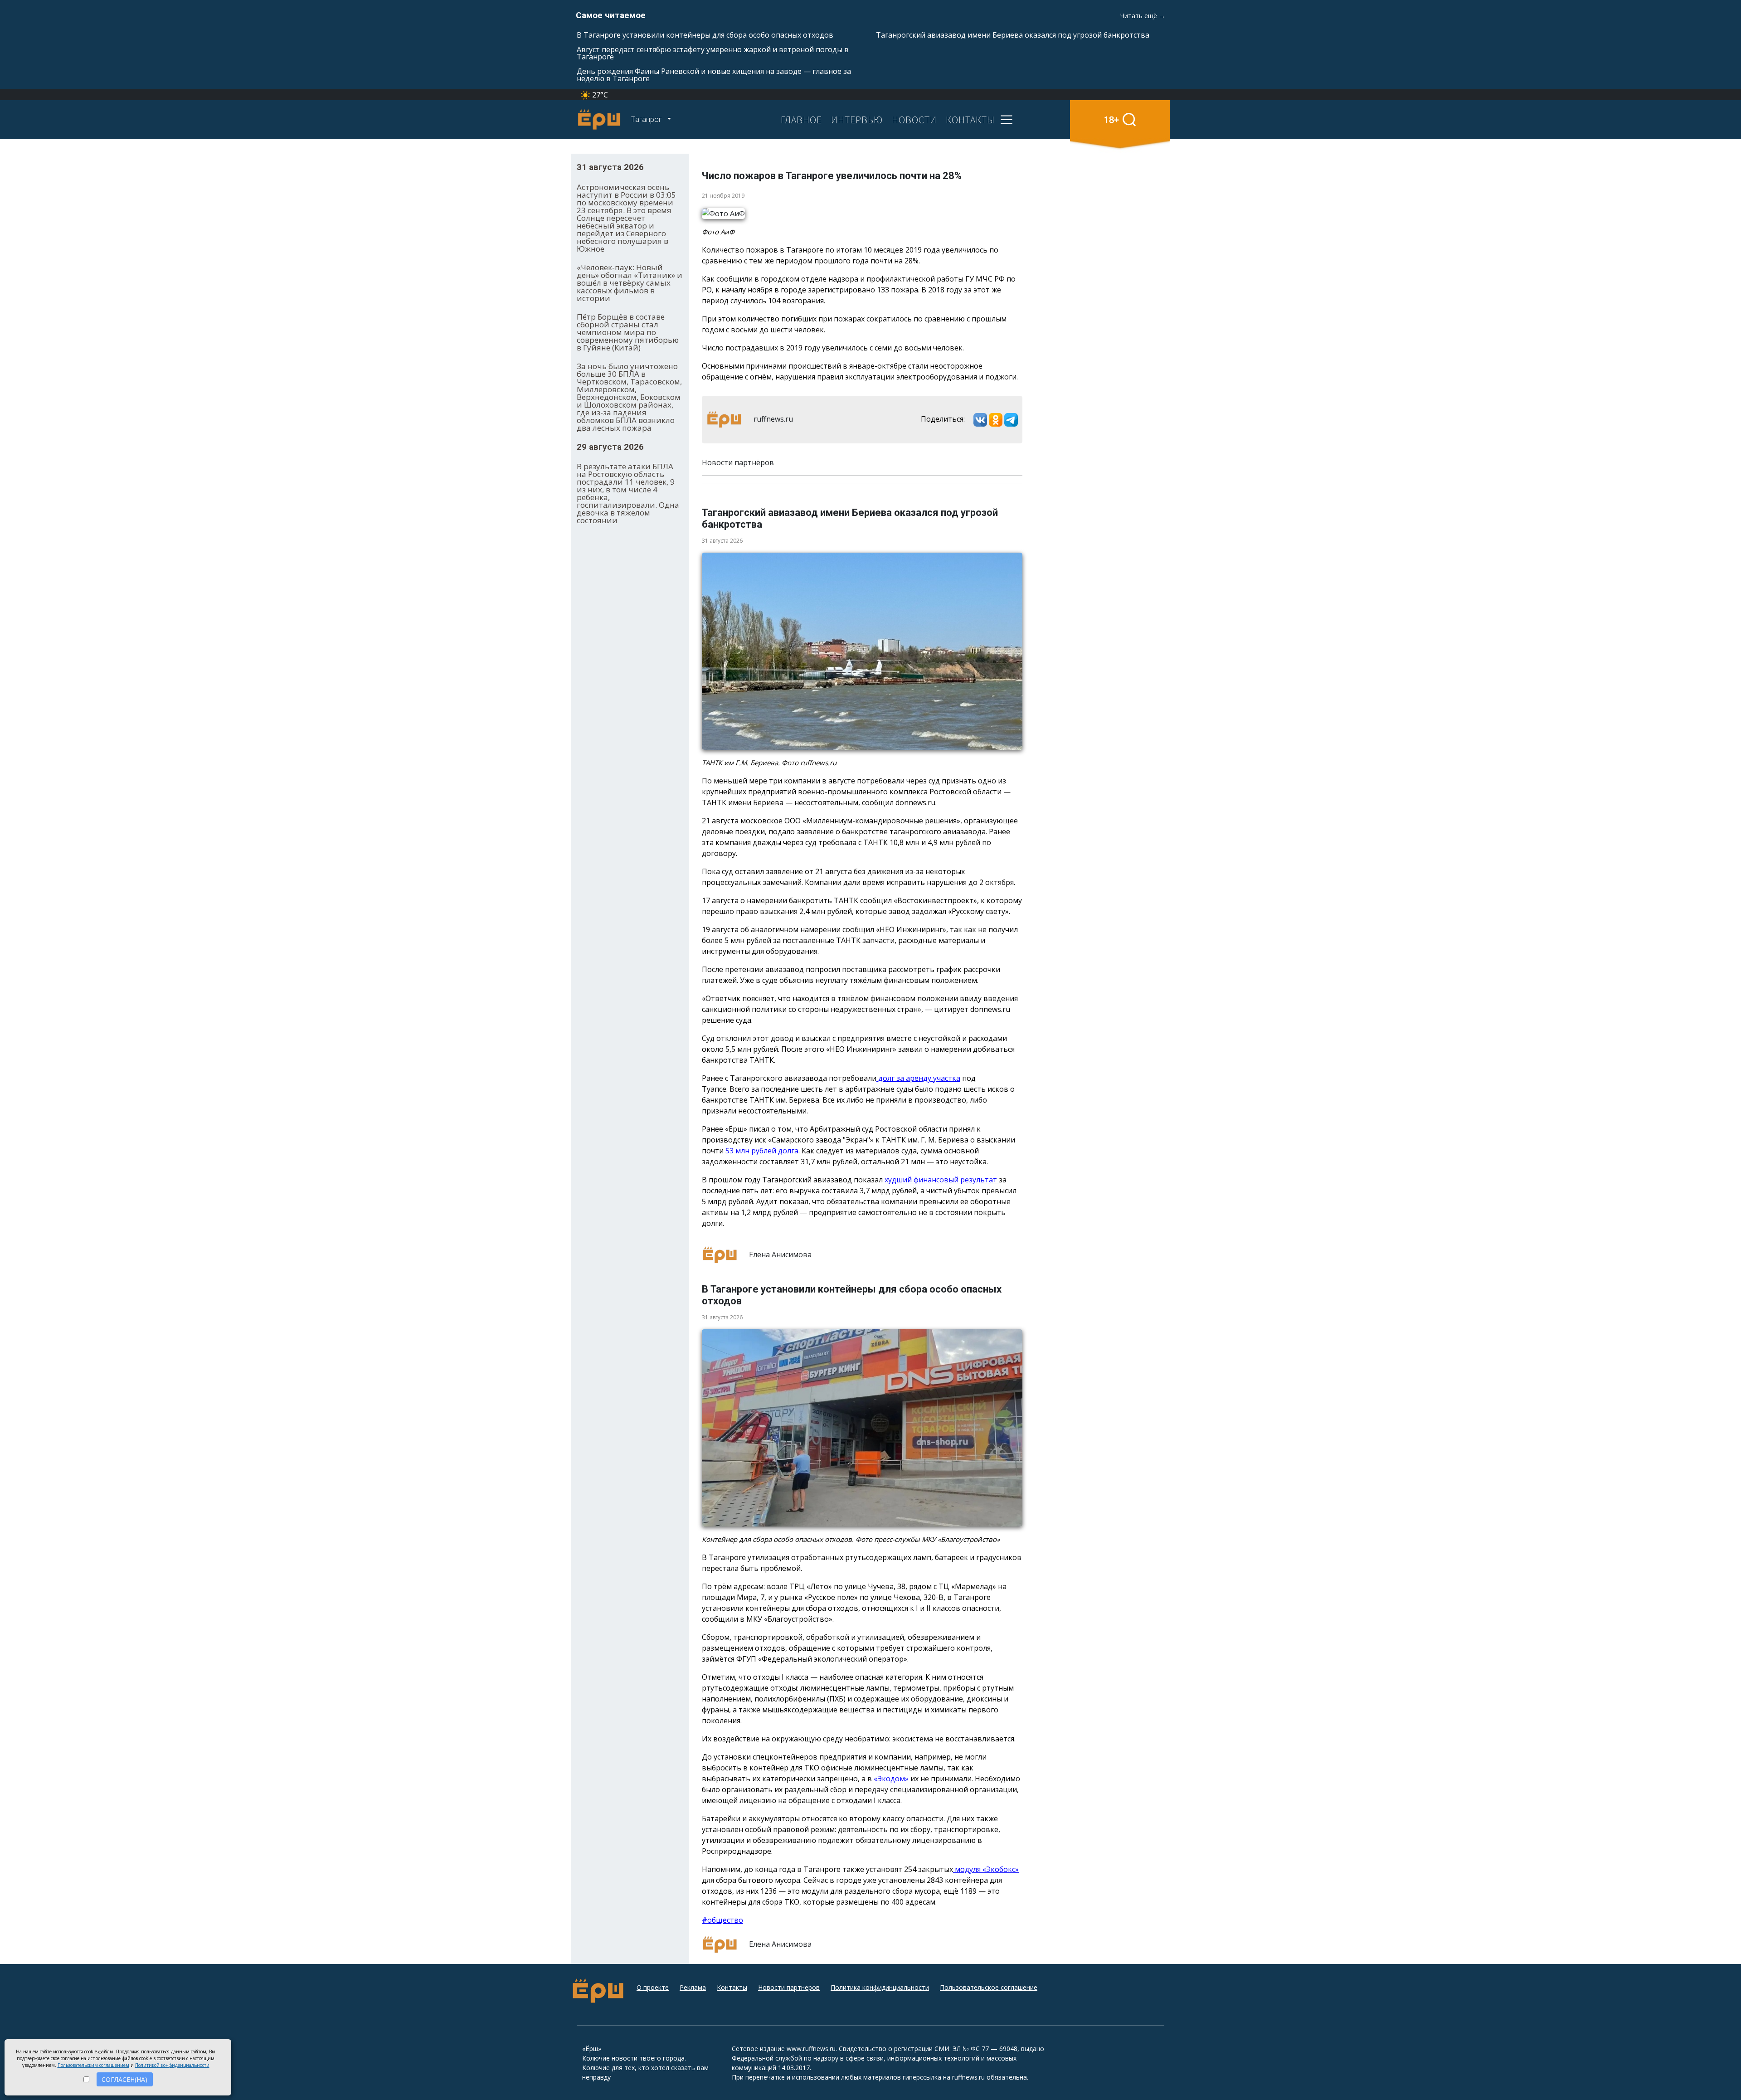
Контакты (732, 1987)
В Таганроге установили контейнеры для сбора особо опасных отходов (705, 35)
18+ (1111, 119)
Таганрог (647, 119)
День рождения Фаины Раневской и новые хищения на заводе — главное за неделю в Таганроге (714, 75)
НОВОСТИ (914, 120)
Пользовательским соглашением (93, 2065)
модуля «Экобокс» (986, 1869)
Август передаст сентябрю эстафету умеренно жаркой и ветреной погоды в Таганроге (713, 53)
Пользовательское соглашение (989, 1987)
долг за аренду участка (918, 1078)
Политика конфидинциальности (880, 1987)
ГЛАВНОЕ (801, 120)
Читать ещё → (1143, 16)
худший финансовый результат (942, 1180)
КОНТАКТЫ (970, 120)
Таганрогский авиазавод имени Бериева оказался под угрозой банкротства (1013, 35)
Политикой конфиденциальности (172, 2065)
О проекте (653, 1987)
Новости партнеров (789, 1987)
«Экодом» (891, 1779)
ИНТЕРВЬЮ (857, 120)
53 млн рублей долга (761, 1151)
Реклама (693, 1987)
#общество (722, 1920)
